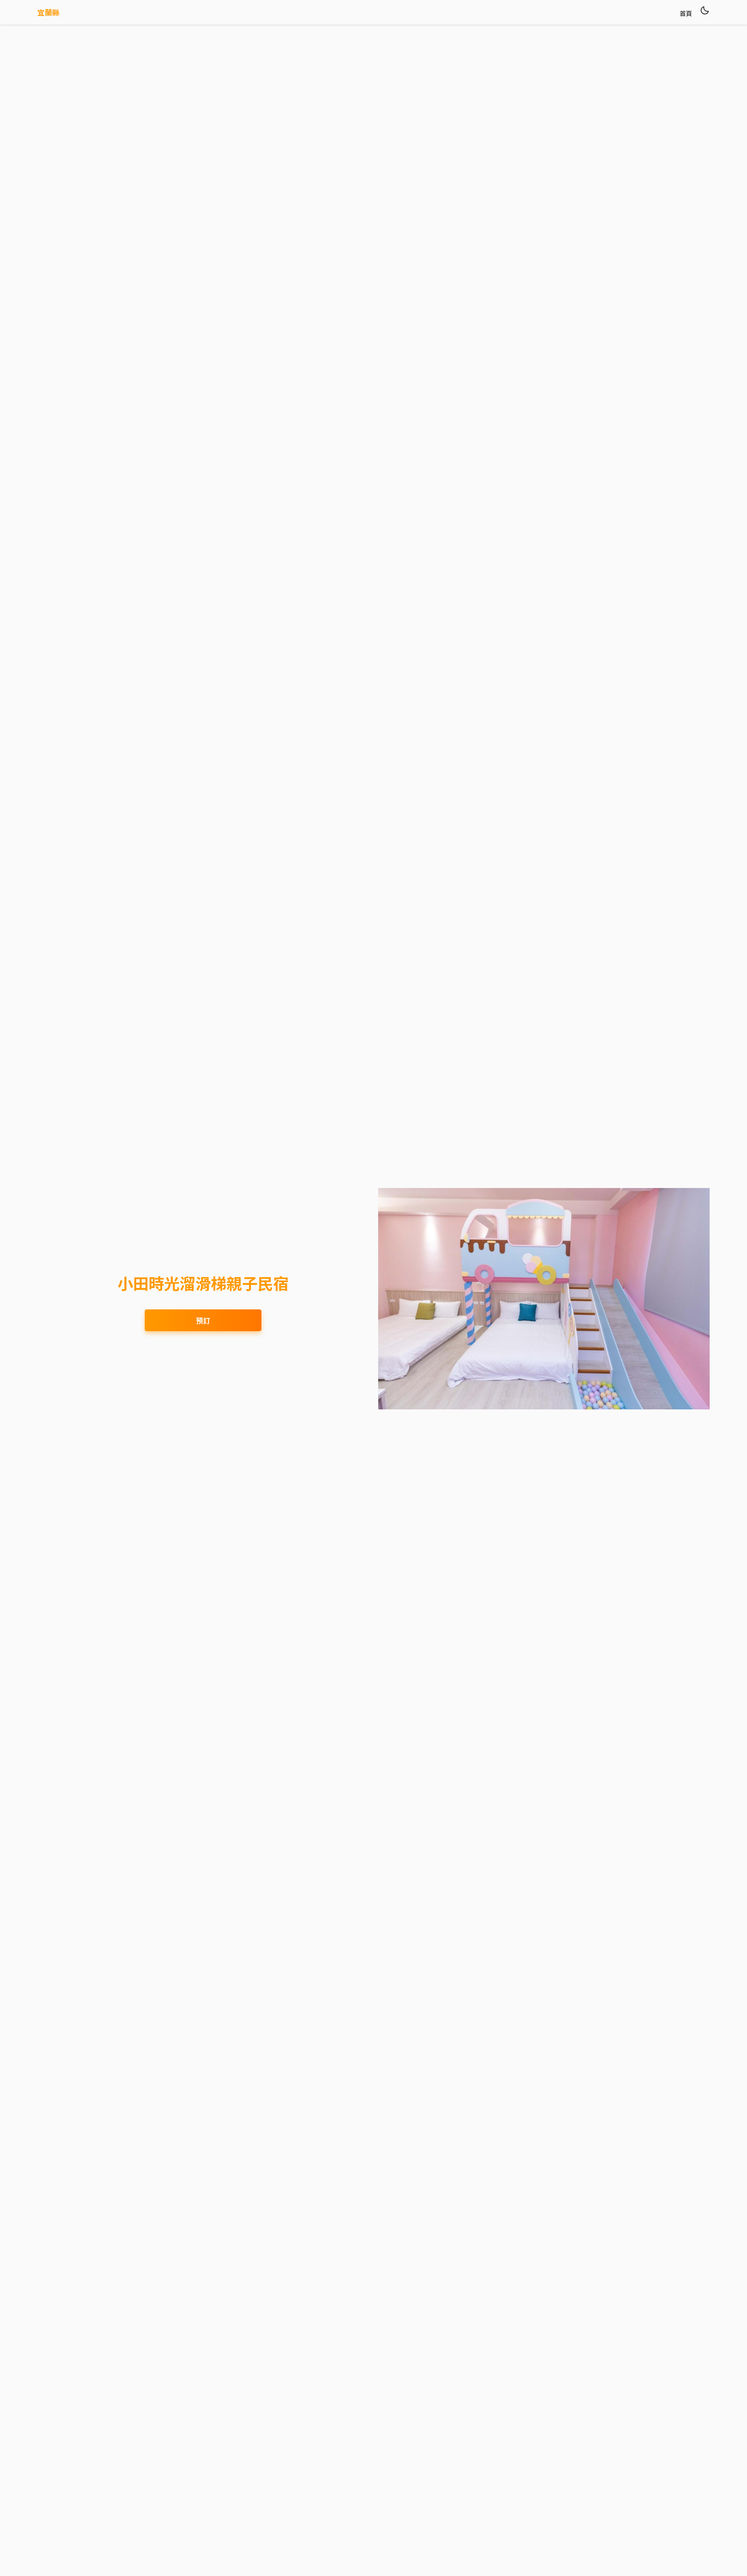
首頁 (686, 13)
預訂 (203, 1320)
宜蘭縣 (48, 12)
